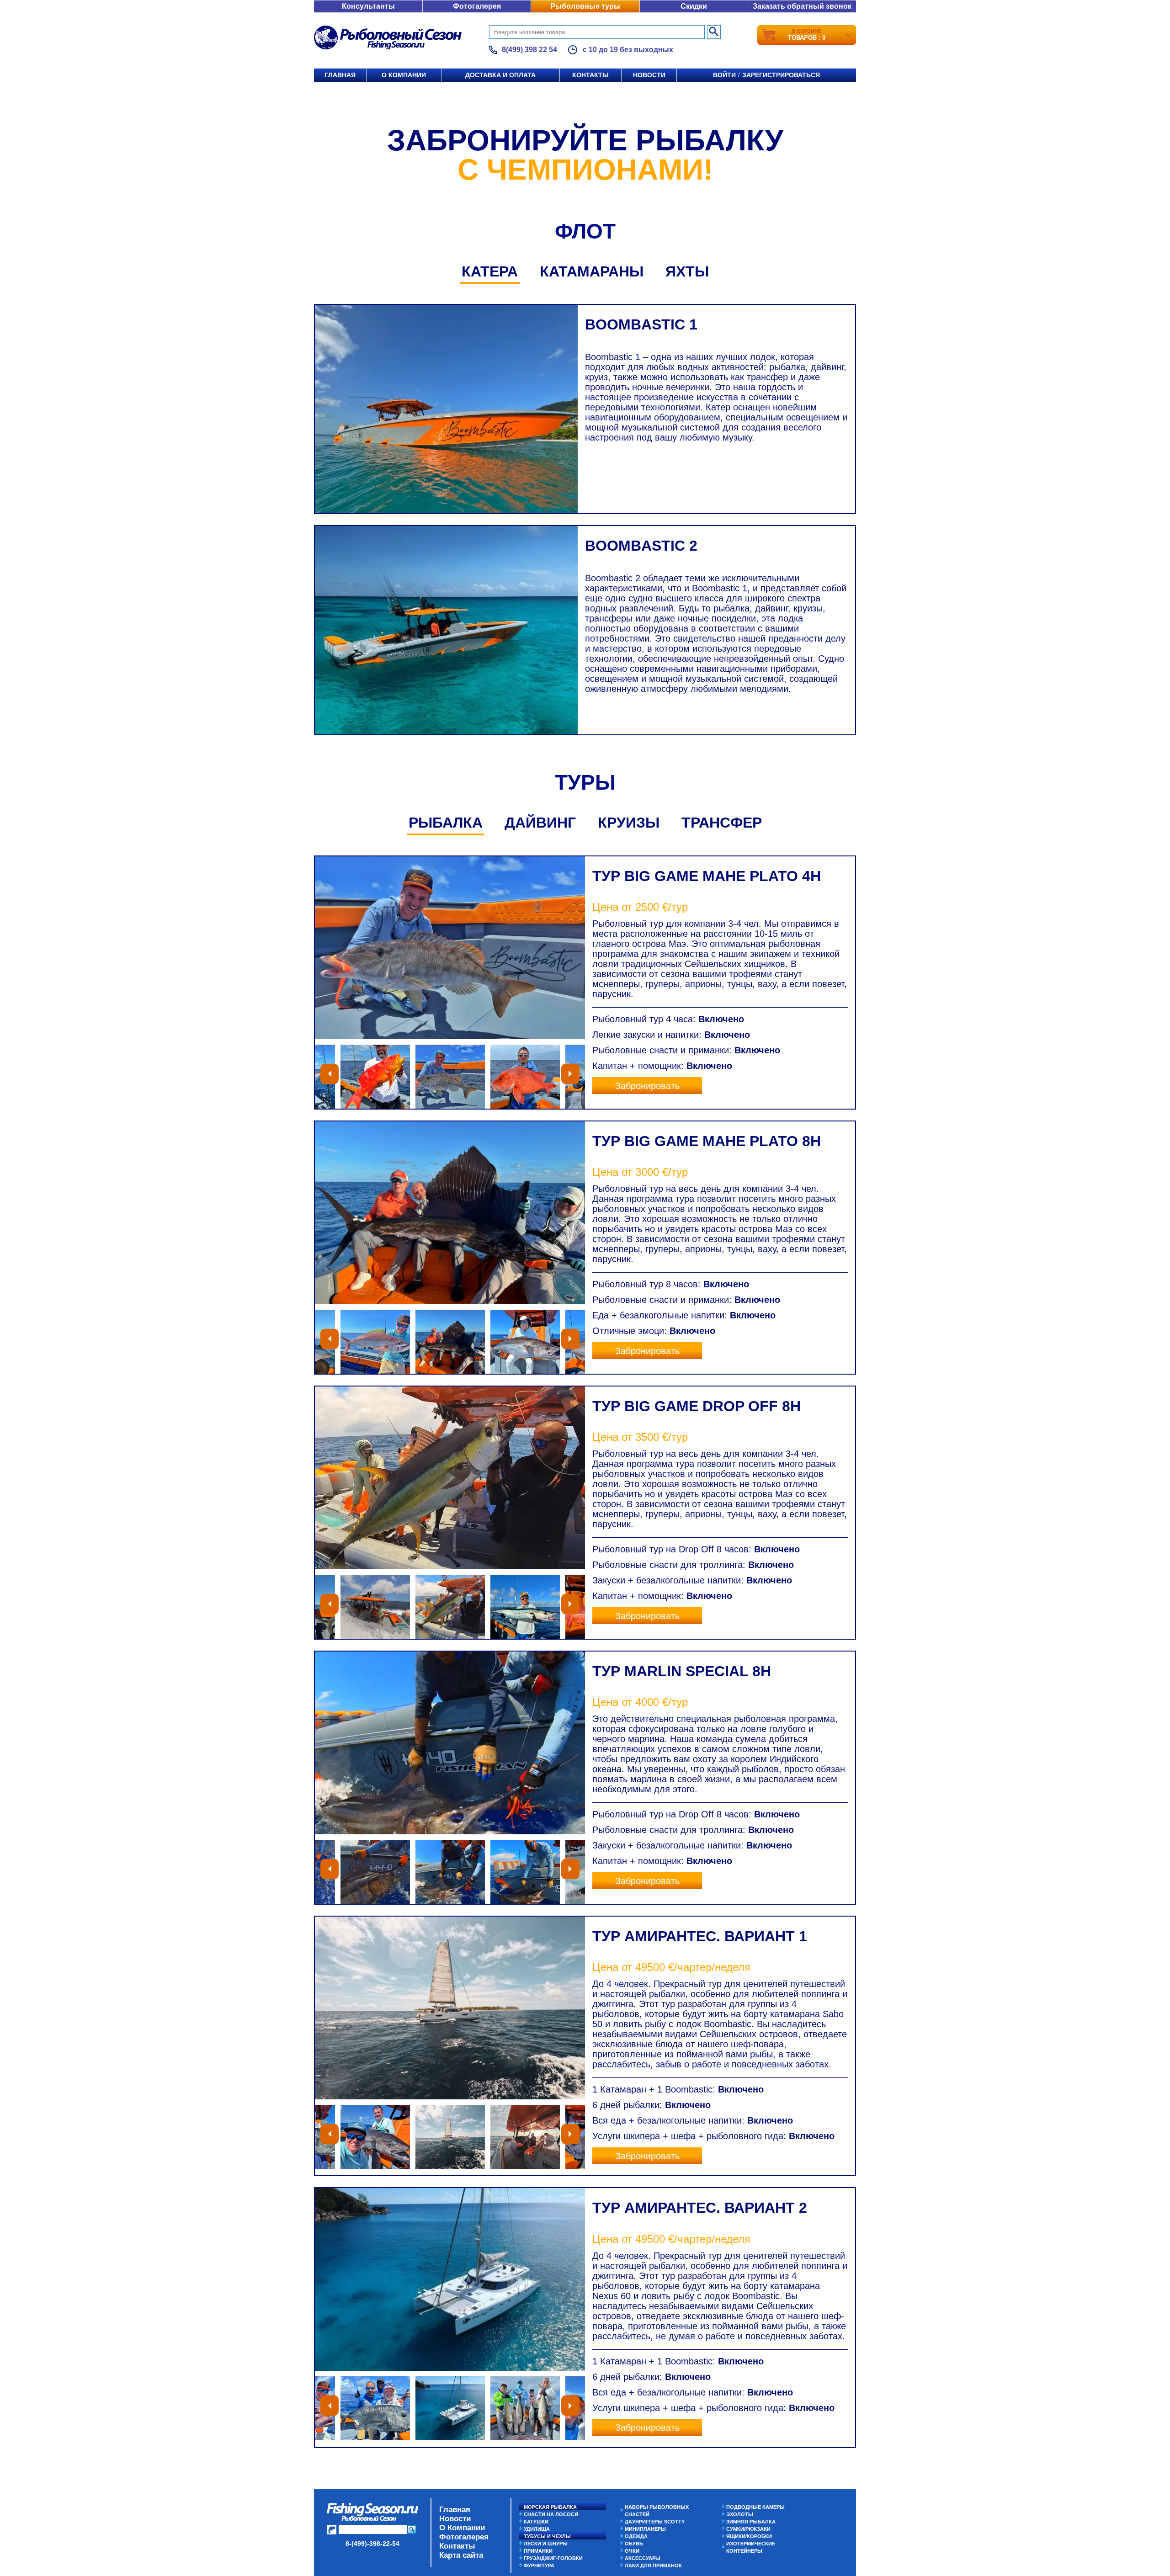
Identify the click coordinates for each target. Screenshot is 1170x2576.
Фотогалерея (477, 6)
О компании (404, 75)
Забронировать (647, 1086)
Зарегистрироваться (781, 75)
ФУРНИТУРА (539, 2565)
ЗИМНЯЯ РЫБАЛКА (751, 2522)
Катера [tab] (490, 271)
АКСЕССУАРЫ (643, 2558)
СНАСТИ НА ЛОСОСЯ (551, 2514)
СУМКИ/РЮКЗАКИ (748, 2529)
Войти (724, 75)
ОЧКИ (632, 2551)
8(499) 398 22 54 (529, 50)
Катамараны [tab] (592, 271)
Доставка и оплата (500, 75)
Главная (340, 75)
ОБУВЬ (634, 2544)
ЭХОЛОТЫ (740, 2514)
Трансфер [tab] (722, 823)
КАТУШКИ (536, 2522)
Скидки (694, 6)
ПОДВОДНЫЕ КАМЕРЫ (755, 2507)
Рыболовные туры (585, 6)
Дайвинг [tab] (540, 823)
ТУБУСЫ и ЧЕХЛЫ (547, 2536)
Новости (649, 75)
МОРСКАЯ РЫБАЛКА (550, 2507)
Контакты (590, 75)
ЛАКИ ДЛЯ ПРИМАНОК (653, 2565)
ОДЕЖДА (636, 2536)
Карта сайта (461, 2555)
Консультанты (368, 6)
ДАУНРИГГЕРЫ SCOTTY (655, 2522)
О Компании (462, 2528)
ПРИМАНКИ (538, 2551)
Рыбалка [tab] (446, 823)
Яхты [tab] (687, 271)
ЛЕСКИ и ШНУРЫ (546, 2544)
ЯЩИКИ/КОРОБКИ (749, 2536)
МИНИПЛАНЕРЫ (645, 2529)
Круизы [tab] (629, 823)
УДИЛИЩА (537, 2529)
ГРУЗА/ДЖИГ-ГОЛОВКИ (553, 2558)
